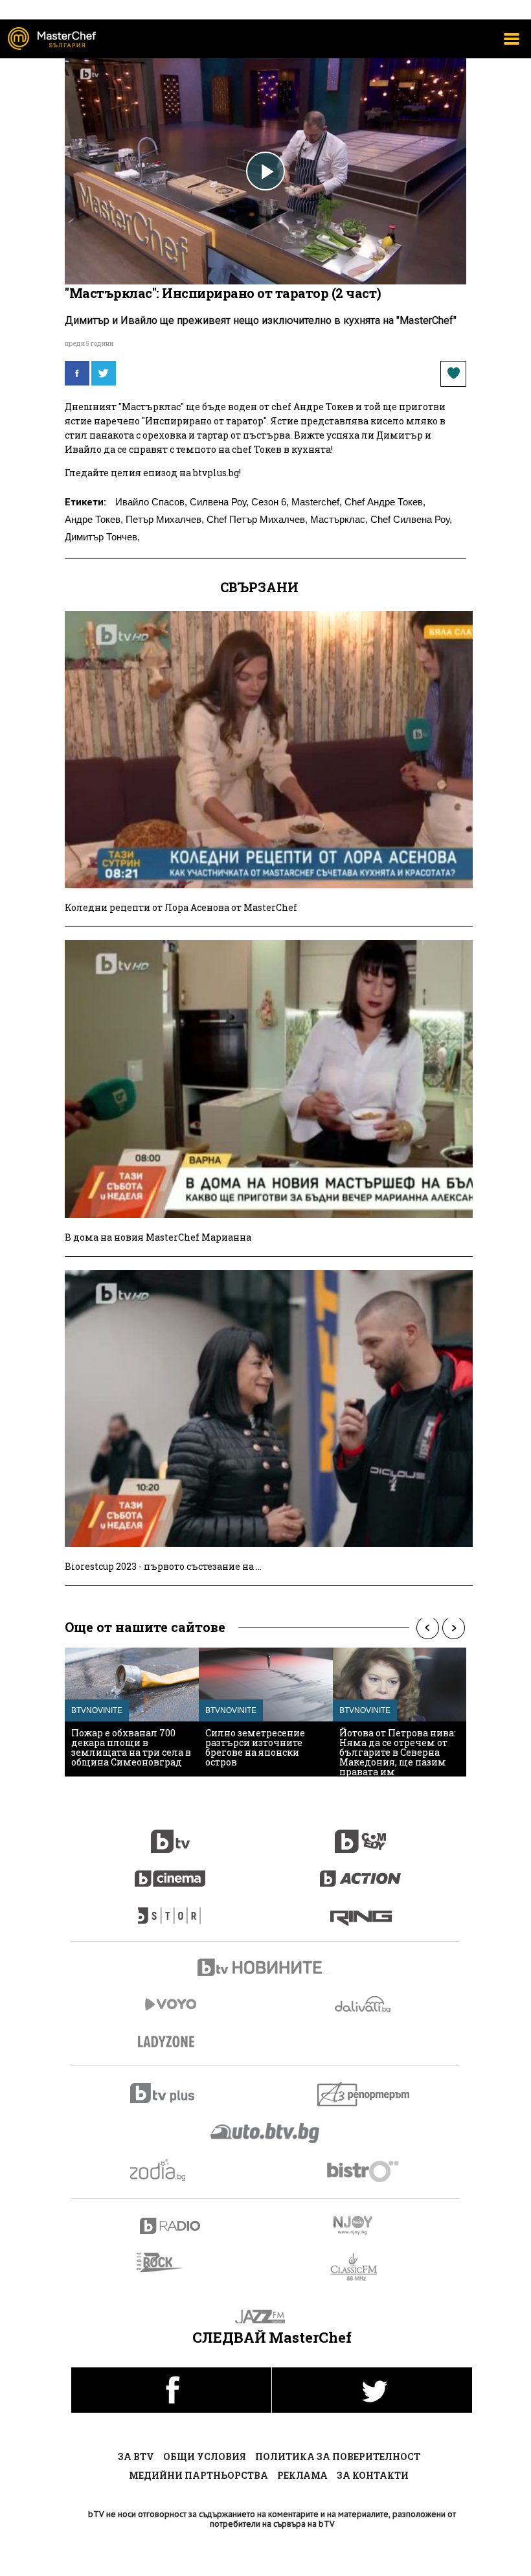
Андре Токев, (94, 519)
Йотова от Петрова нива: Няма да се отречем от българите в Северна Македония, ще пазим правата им (398, 1752)
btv (170, 1834)
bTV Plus (171, 2093)
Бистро (364, 2171)
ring (361, 1909)
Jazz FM (266, 2317)
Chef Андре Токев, (385, 502)
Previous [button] (427, 1628)
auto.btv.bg (265, 2133)
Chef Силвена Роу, (411, 519)
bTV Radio (171, 2226)
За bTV (136, 2456)
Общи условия (205, 2456)
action (361, 1872)
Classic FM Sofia (361, 2267)
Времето (364, 2004)
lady (170, 1909)
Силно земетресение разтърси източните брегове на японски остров (255, 1747)
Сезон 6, (270, 502)
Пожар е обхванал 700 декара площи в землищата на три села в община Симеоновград (131, 1747)
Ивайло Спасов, (151, 502)
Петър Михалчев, (165, 519)
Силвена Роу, (219, 502)
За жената (170, 2042)
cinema (170, 1872)
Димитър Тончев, (102, 537)
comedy (361, 1834)
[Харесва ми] (453, 374)
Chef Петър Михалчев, (257, 519)
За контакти (373, 2475)
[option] (132, 1712)
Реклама (302, 2475)
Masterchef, (317, 502)
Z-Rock (167, 2262)
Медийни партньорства (198, 2475)
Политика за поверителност (338, 2456)
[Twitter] (104, 373)
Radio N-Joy (364, 2225)
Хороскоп (171, 2170)
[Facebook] (77, 373)
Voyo (170, 2004)
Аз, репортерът (364, 2094)
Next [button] (453, 1628)
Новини (265, 1969)
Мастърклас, (339, 519)
